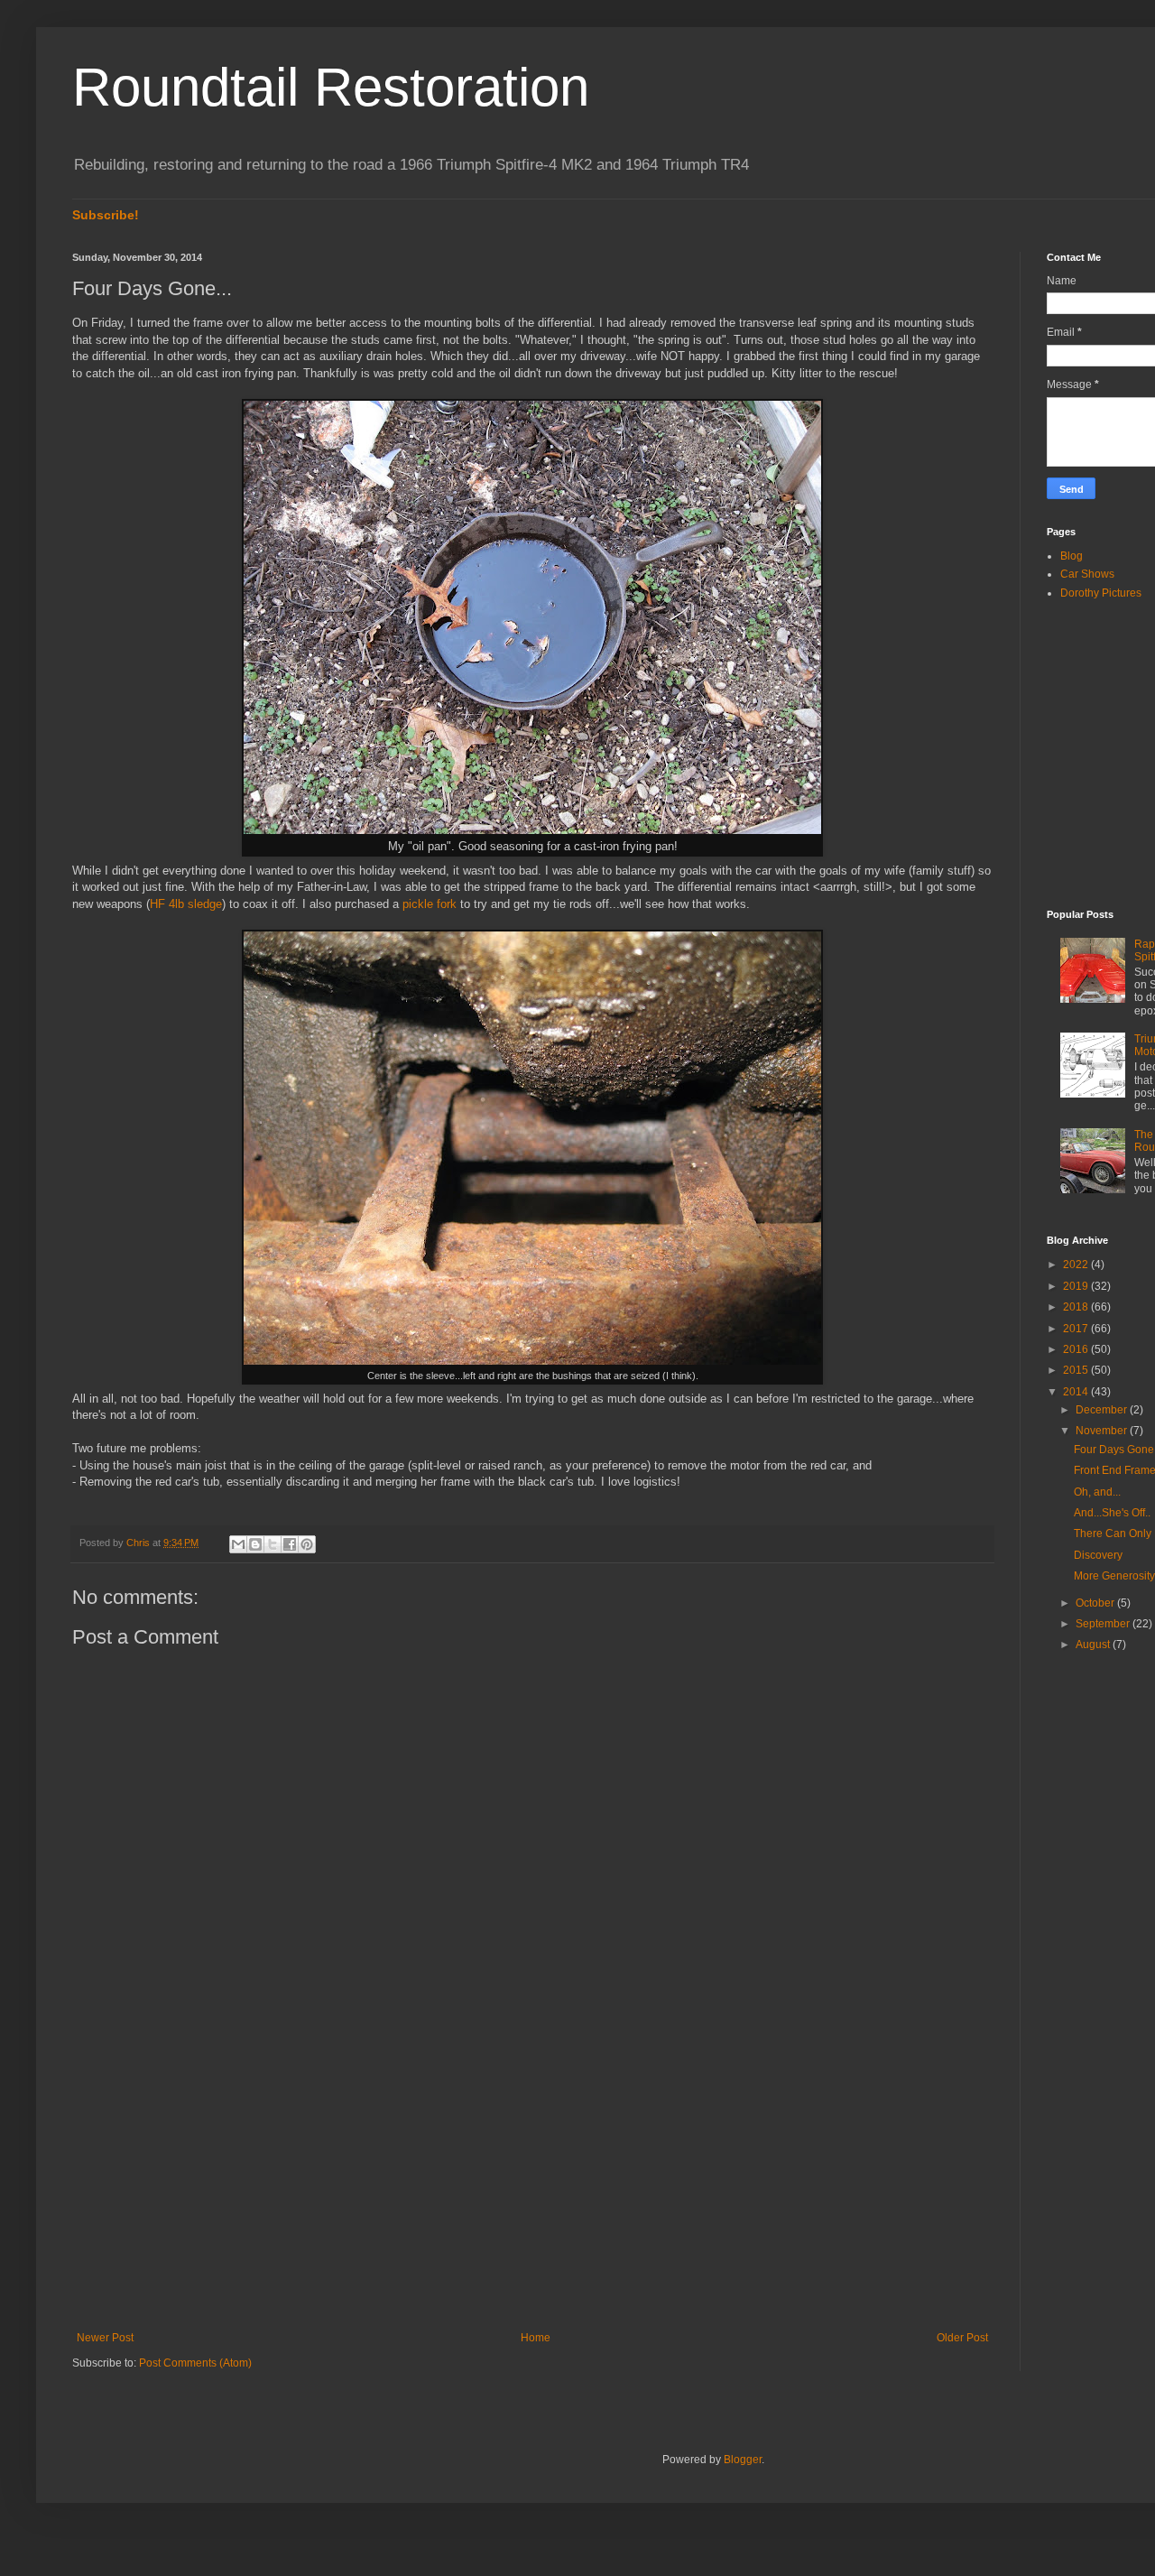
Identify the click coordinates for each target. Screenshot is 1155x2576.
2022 (1077, 1265)
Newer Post (105, 2338)
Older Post (962, 2338)
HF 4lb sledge (186, 904)
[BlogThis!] (255, 1544)
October (1096, 1603)
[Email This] (238, 1544)
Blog (1072, 556)
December (1103, 1410)
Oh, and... (1097, 1492)
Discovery (1098, 1555)
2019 (1077, 1286)
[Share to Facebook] (290, 1544)
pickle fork (430, 904)
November (1103, 1431)
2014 (1077, 1392)
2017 (1077, 1329)
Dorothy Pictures (1101, 593)
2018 (1077, 1307)
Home (536, 2338)
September (1104, 1624)
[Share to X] (273, 1544)
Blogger (743, 2460)
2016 (1077, 1349)
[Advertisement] (532, 2182)
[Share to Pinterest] (307, 1544)
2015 (1077, 1370)
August (1094, 1645)
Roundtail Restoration (331, 87)
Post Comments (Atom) (195, 2363)
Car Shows (1087, 574)
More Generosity (1114, 1576)
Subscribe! (106, 215)
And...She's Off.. (1112, 1513)
